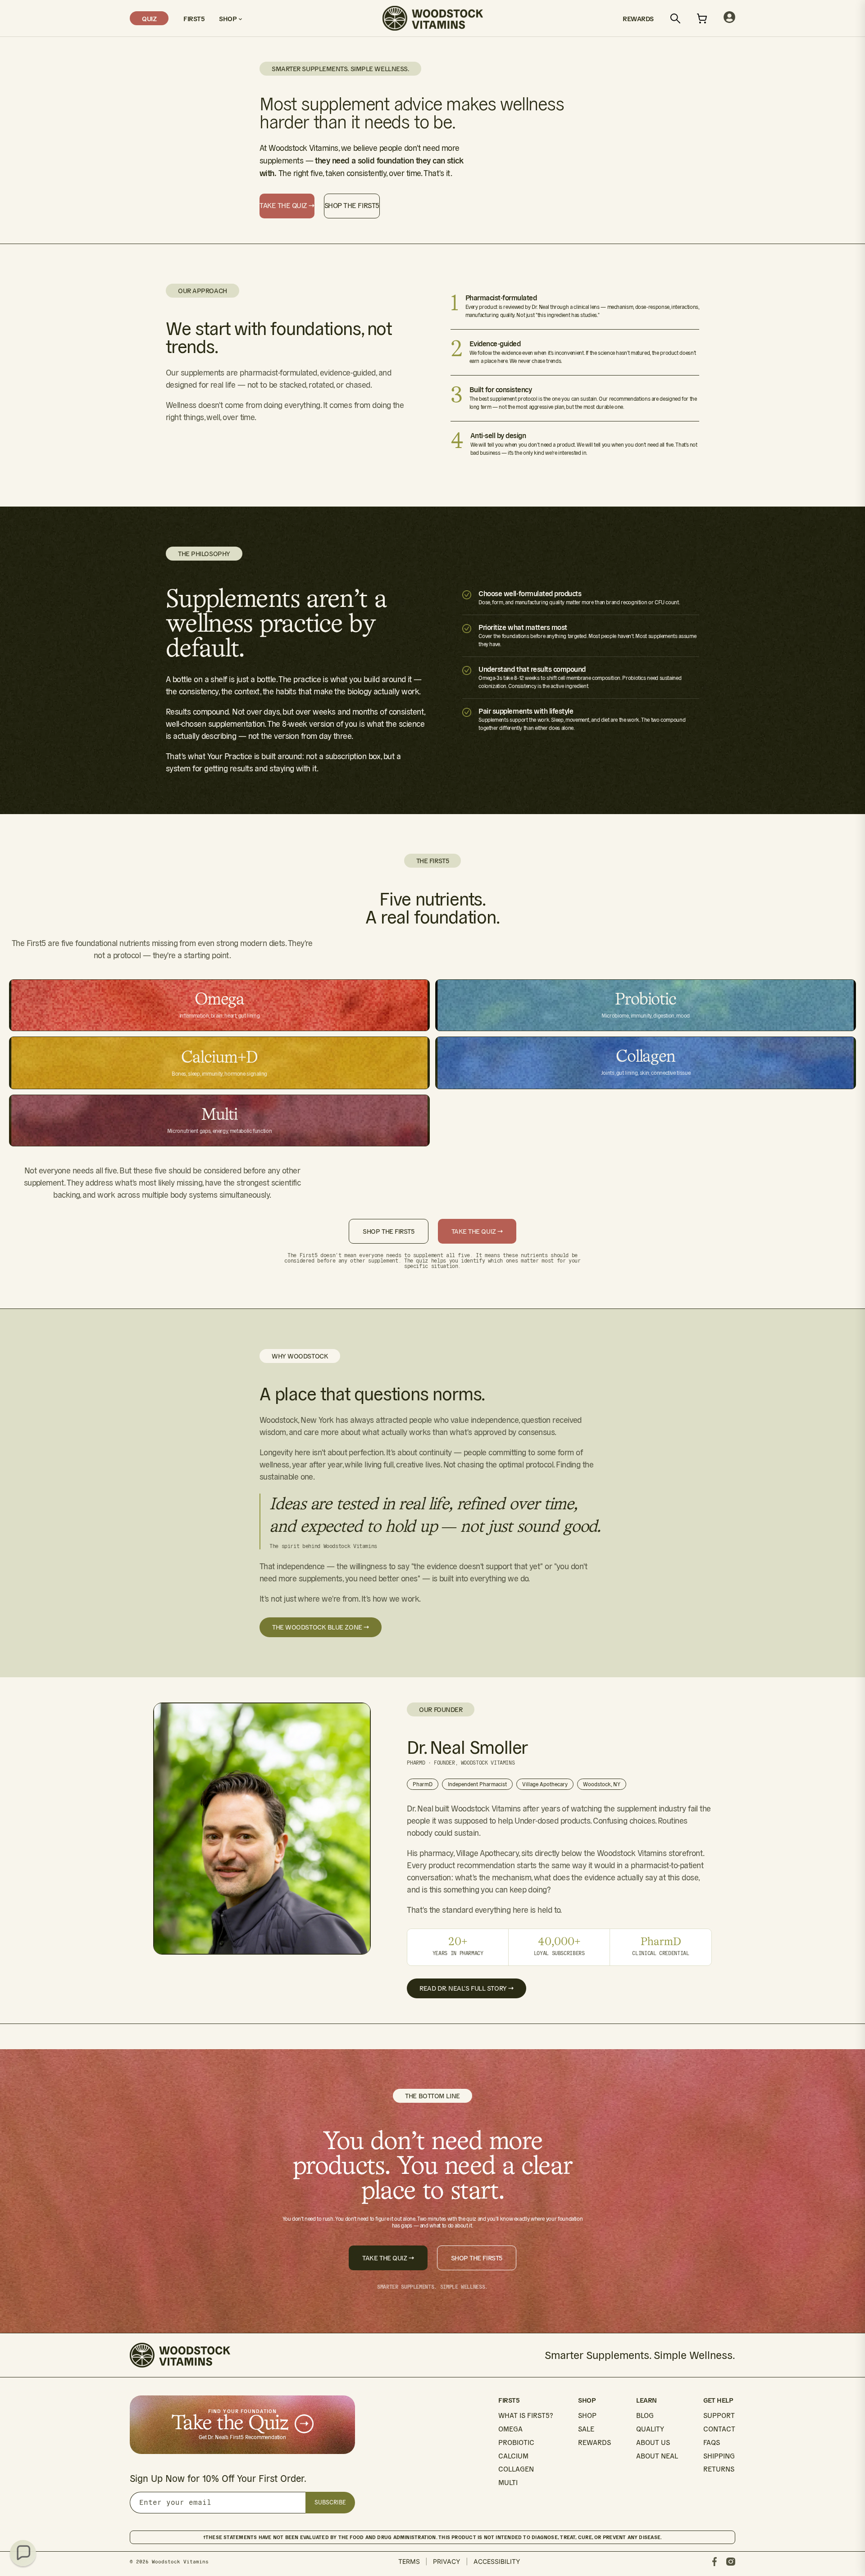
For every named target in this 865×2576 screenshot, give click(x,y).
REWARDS (594, 2442)
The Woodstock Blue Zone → (321, 1627)
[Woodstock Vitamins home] (433, 18)
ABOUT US (653, 2442)
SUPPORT (719, 2415)
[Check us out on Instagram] (731, 2562)
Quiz (149, 18)
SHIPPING (719, 2456)
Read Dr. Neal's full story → (466, 1988)
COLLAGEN (516, 2469)
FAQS (712, 2442)
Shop (229, 18)
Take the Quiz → (287, 206)
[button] (23, 2553)
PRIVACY (447, 2561)
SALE (586, 2429)
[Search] (675, 18)
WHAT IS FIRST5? (526, 2415)
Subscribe (330, 2502)
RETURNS (719, 2469)
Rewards (638, 18)
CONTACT (719, 2429)
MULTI (508, 2483)
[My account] (729, 18)
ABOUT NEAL (657, 2456)
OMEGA (510, 2429)
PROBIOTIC (516, 2442)
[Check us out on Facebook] (715, 2562)
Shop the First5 (352, 206)
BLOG (645, 2415)
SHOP (587, 2415)
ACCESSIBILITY (497, 2561)
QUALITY (650, 2429)
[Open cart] (702, 18)
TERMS (409, 2561)
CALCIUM (513, 2456)
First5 (194, 18)
